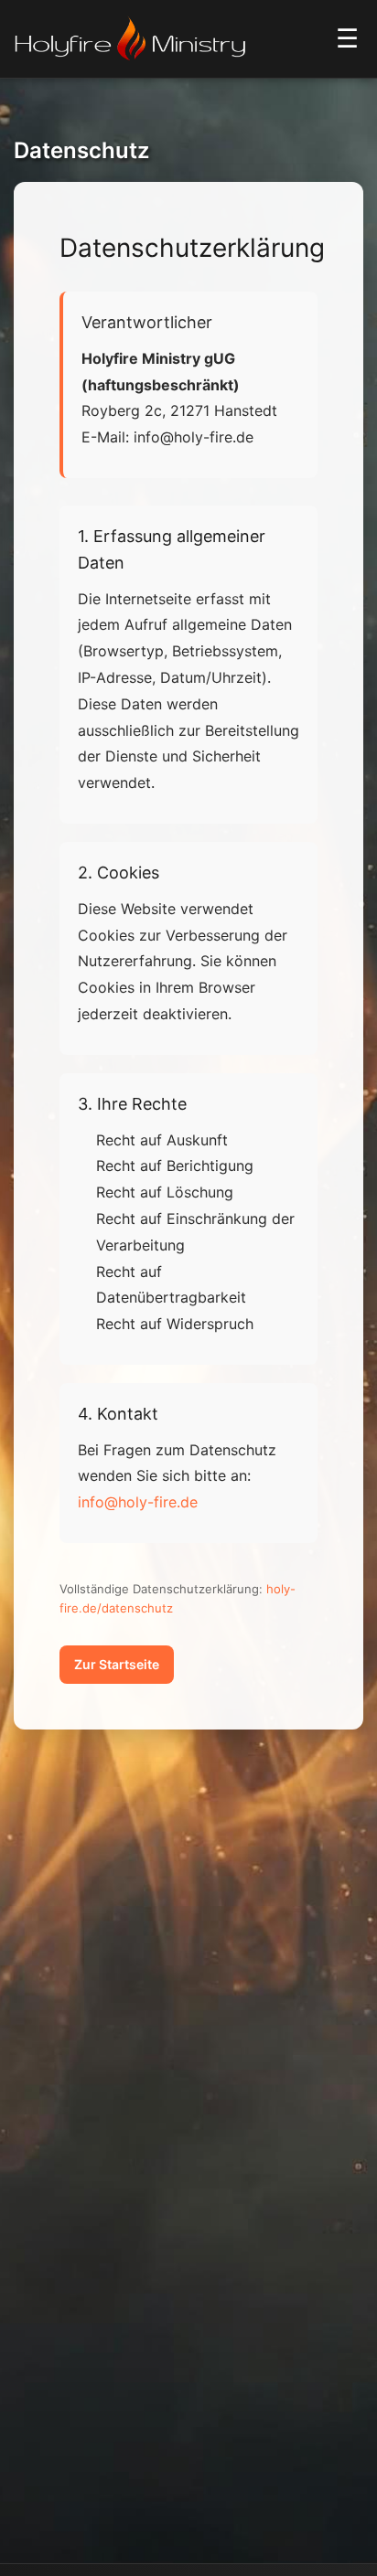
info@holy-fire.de (138, 1502)
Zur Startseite (117, 1664)
